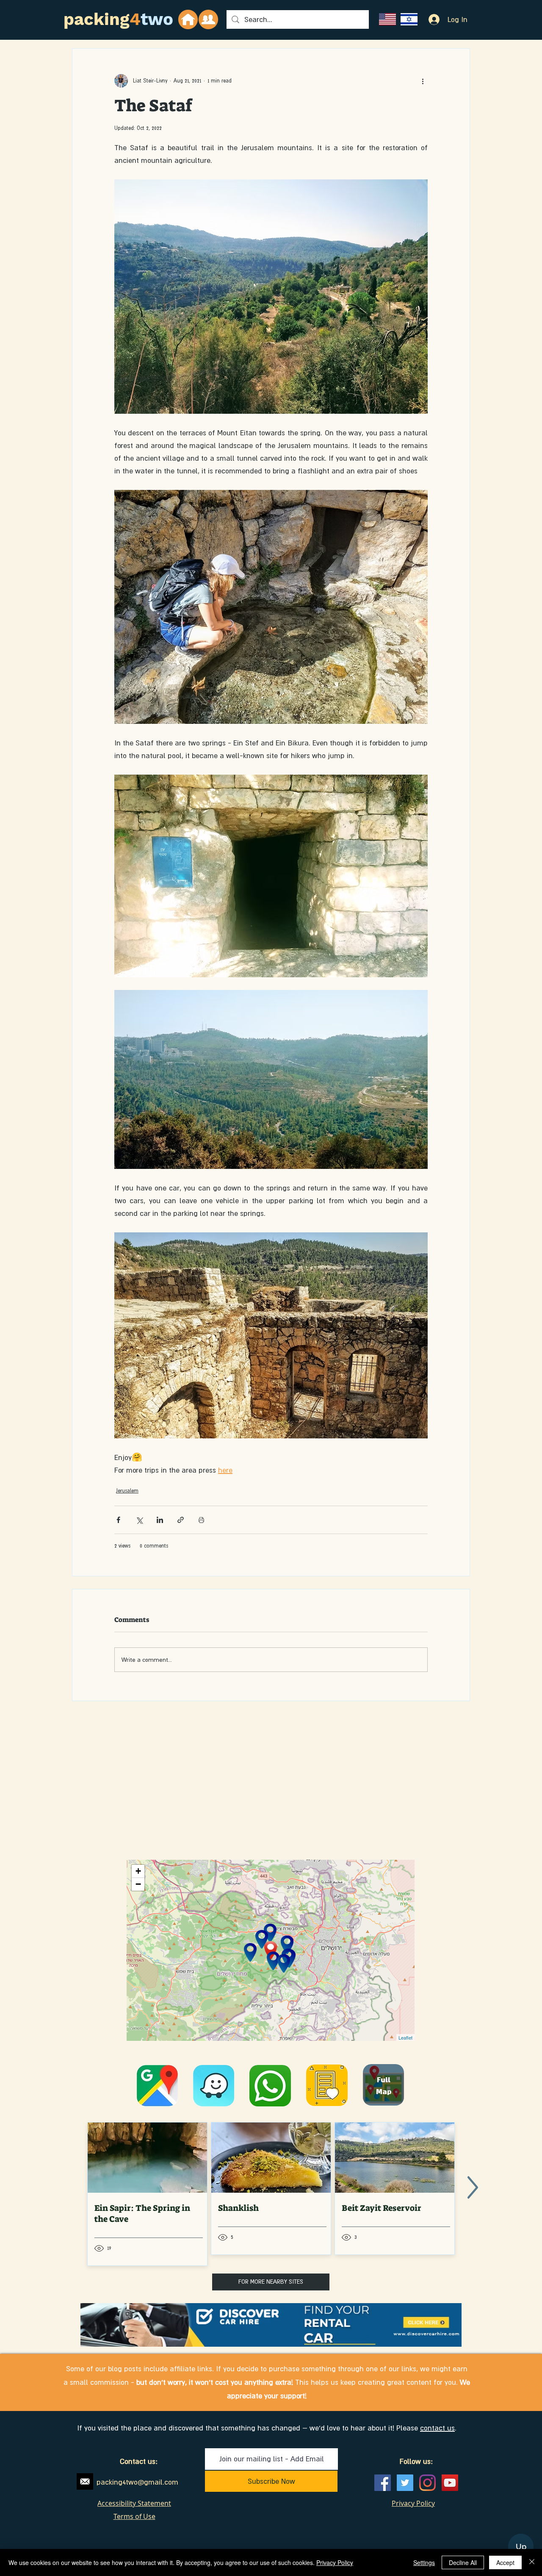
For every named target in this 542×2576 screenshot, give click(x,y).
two (157, 19)
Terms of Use (134, 2516)
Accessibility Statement (134, 2503)
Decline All (463, 2562)
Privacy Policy (335, 2562)
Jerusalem (127, 1491)
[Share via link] (181, 1520)
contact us (437, 2428)
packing (97, 19)
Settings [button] (424, 2562)
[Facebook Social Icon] (383, 2483)
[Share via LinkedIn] (160, 1520)
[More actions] (423, 81)
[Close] (532, 2562)
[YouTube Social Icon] (450, 2483)
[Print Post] (201, 1520)
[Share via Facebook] (118, 1520)
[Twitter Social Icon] (405, 2483)
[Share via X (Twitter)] (139, 1520)
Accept (505, 2562)
